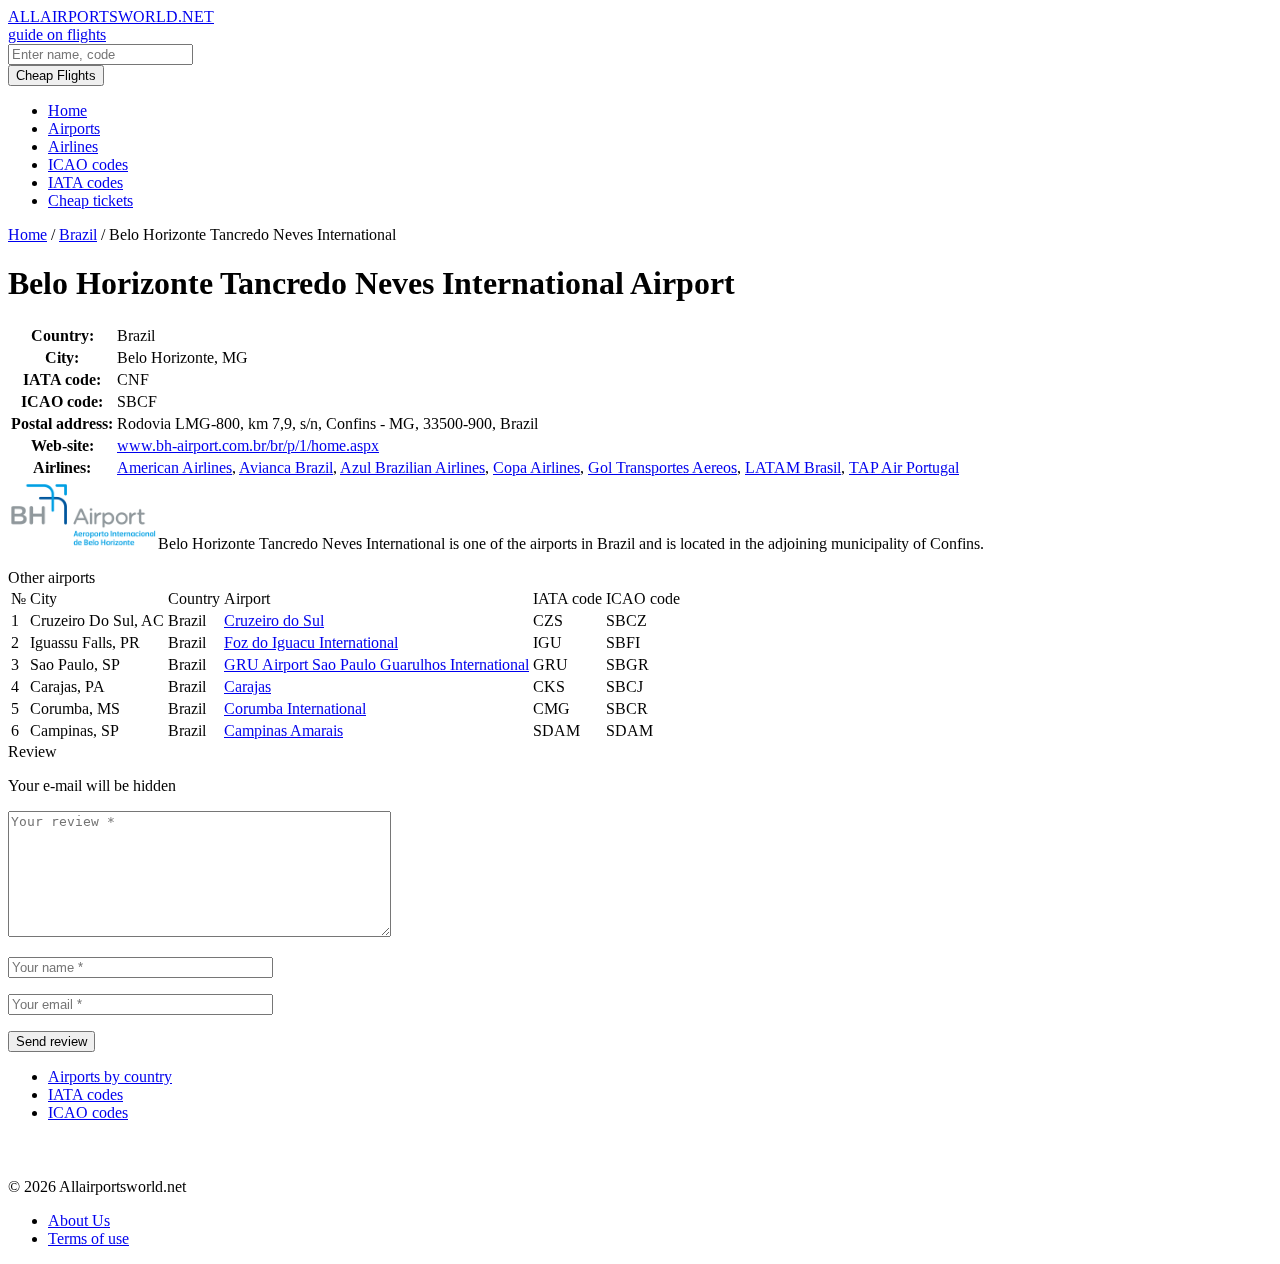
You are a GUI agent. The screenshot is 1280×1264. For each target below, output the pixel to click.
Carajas (247, 686)
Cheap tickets (90, 200)
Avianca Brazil (286, 467)
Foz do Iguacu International (311, 642)
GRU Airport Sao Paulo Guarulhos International (376, 664)
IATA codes (85, 182)
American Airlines (174, 467)
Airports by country (110, 1076)
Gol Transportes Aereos (662, 467)
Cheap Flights (56, 75)
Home (67, 110)
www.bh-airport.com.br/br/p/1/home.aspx (248, 445)
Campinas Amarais (283, 730)
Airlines (73, 146)
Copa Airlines (536, 467)
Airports (74, 128)
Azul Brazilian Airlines (412, 467)
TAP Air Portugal (904, 467)
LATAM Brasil (793, 467)
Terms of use (88, 1238)
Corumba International (295, 708)
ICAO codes (88, 164)
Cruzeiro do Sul (274, 620)
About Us (79, 1220)
